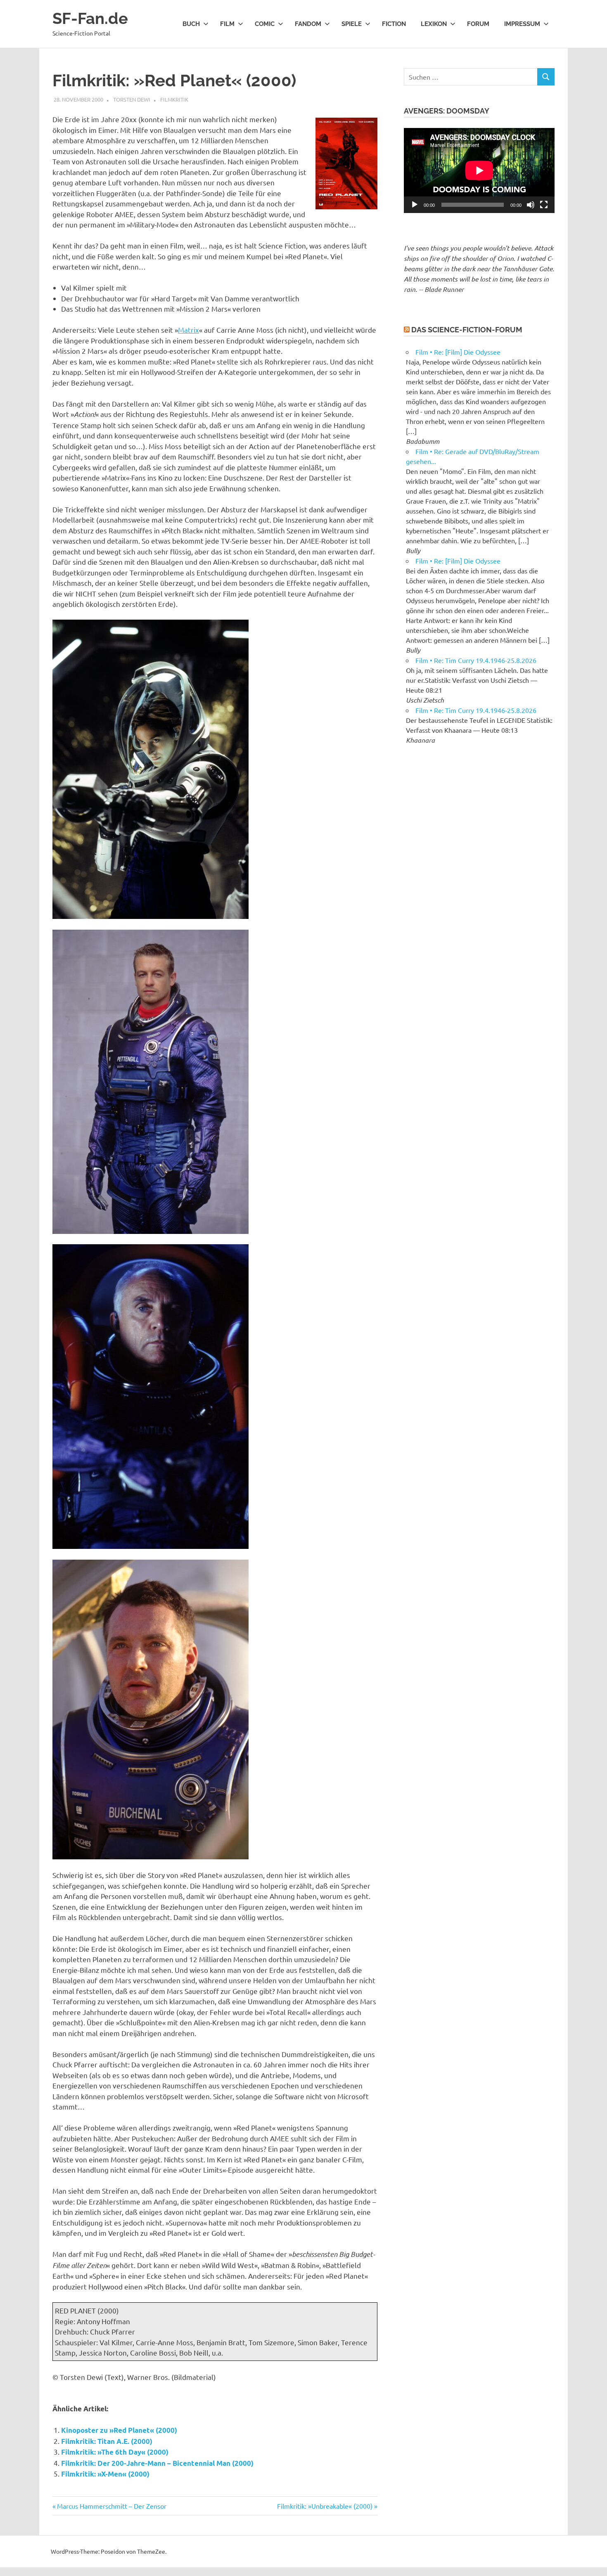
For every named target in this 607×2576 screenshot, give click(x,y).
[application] (479, 170)
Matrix (189, 330)
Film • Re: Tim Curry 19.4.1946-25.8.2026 (476, 660)
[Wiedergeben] (415, 205)
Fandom (308, 24)
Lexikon (434, 24)
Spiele (352, 24)
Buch (191, 24)
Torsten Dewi (132, 99)
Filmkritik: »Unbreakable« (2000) (325, 2506)
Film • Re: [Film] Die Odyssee (458, 352)
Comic (265, 24)
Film (227, 24)
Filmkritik (174, 99)
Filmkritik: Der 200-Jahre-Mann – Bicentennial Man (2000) (157, 2463)
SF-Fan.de (90, 18)
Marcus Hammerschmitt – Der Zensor (111, 2506)
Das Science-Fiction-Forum (467, 330)
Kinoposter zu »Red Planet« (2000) (119, 2430)
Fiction (394, 24)
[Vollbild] (544, 205)
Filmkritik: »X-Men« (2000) (105, 2474)
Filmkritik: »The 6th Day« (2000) (115, 2452)
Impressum (522, 24)
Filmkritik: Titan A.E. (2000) (107, 2441)
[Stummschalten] (531, 205)
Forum (478, 24)
